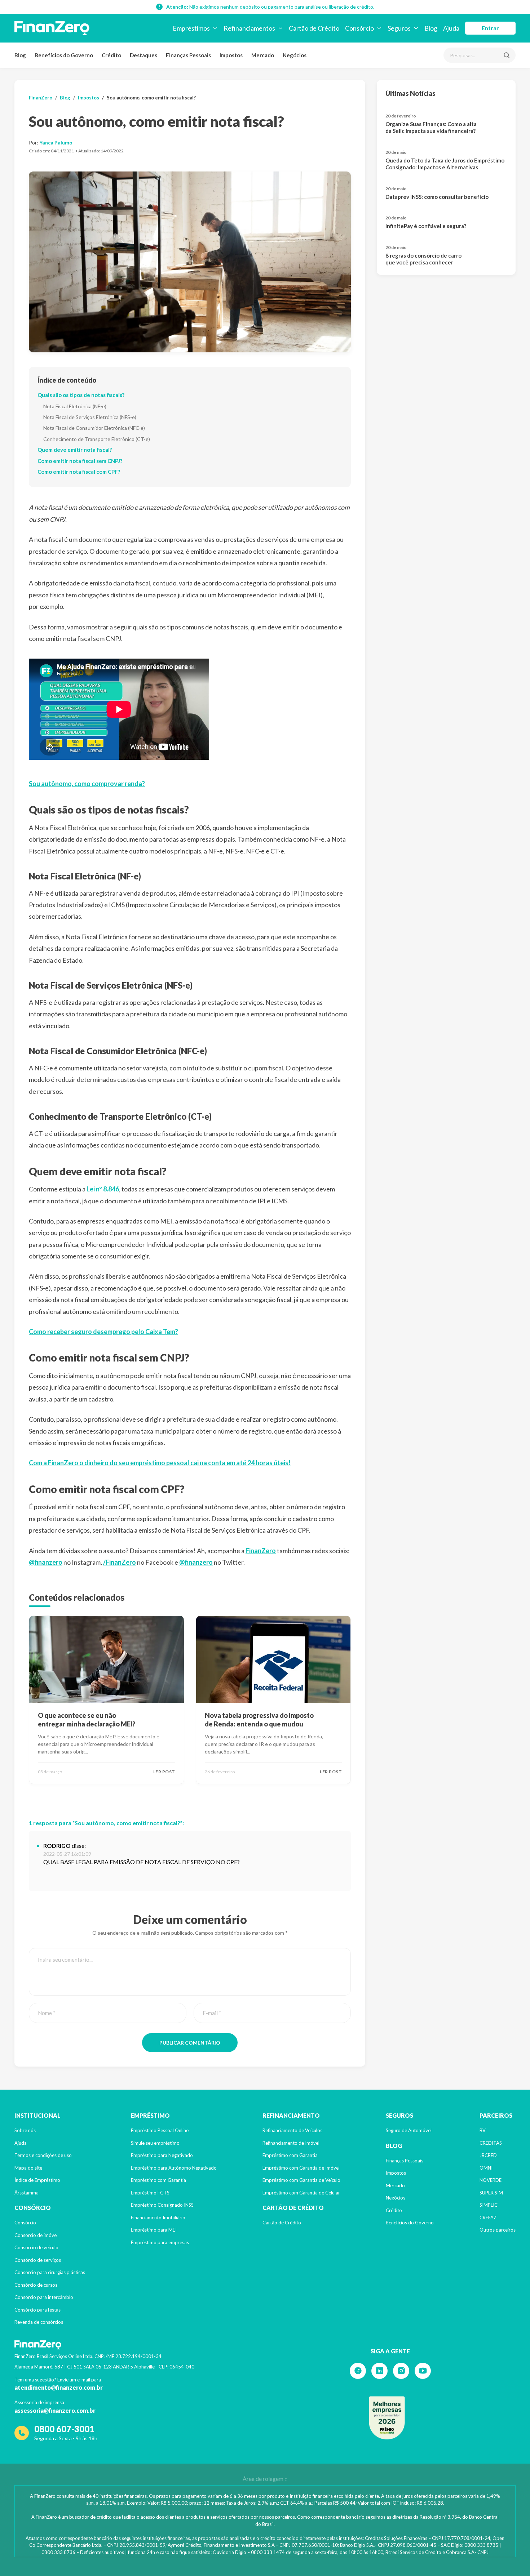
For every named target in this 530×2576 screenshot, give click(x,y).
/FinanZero (120, 1562)
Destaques (143, 55)
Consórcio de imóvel (36, 2235)
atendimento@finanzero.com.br (59, 2387)
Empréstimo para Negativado (162, 2155)
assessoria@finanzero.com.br (55, 2410)
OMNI (486, 2168)
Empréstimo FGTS (150, 2193)
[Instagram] (401, 2371)
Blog (20, 55)
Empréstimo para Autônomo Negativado (174, 2168)
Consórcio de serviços (38, 2260)
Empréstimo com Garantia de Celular (301, 2193)
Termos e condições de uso (43, 2155)
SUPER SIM (491, 2193)
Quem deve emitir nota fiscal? (75, 450)
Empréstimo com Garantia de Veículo (301, 2180)
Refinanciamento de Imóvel (291, 2143)
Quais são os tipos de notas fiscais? (81, 395)
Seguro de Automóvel (409, 2130)
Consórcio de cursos (36, 2285)
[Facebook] (358, 2371)
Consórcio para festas (37, 2310)
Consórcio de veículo (36, 2247)
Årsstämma (26, 2193)
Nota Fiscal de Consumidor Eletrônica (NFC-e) (94, 428)
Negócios (295, 55)
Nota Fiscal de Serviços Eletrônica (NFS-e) (90, 417)
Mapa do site (28, 2168)
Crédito (111, 55)
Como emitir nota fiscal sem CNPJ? (80, 461)
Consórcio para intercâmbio (44, 2297)
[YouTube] (423, 2371)
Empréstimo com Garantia (158, 2180)
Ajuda (21, 2143)
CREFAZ (488, 2218)
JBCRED (488, 2155)
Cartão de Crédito (282, 2223)
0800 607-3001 (64, 2429)
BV (483, 2130)
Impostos (231, 55)
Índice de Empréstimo (37, 2180)
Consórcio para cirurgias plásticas (50, 2272)
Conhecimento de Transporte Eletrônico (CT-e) (97, 439)
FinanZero (41, 98)
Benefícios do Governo (64, 55)
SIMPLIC (489, 2205)
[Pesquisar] (507, 55)
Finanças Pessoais (188, 55)
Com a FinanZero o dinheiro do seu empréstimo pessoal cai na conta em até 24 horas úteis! (160, 1463)
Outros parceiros (498, 2230)
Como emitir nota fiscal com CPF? (79, 472)
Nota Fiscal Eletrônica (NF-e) (75, 406)
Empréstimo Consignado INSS (162, 2205)
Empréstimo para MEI (154, 2230)
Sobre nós (25, 2130)
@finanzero (46, 1562)
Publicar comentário (190, 2043)
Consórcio (25, 2223)
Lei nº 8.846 (103, 1189)
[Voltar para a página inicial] (52, 28)
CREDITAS (491, 2143)
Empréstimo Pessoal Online (160, 2130)
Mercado (263, 55)
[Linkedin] (379, 2371)
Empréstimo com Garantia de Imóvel (301, 2168)
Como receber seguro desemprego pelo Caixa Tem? (103, 1332)
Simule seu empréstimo (155, 2143)
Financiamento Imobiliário (158, 2218)
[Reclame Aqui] (387, 2418)
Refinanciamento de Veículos (292, 2130)
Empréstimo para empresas (160, 2242)
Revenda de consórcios (39, 2322)
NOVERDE (491, 2180)
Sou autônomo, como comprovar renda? (87, 784)
